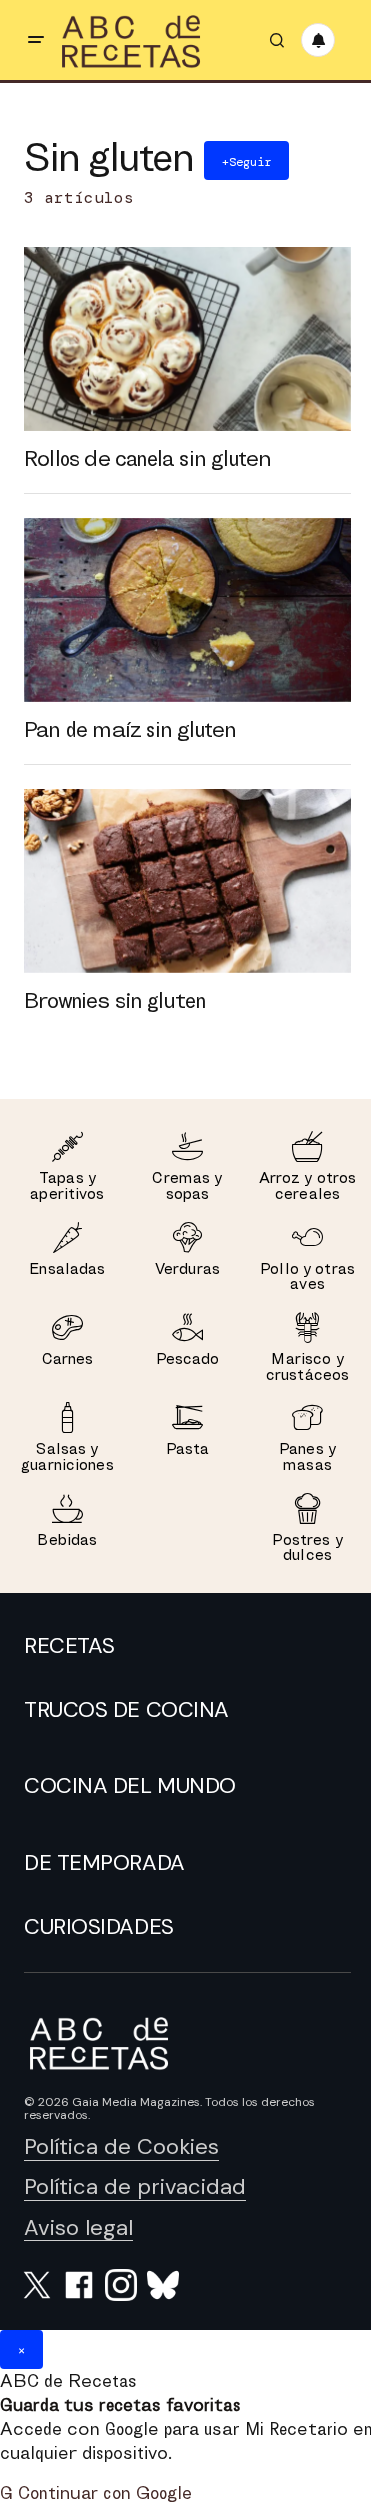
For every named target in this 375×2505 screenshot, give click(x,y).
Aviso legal (78, 2227)
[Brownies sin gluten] (187, 881)
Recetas (69, 1646)
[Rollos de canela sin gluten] (187, 339)
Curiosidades (99, 1927)
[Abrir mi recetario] (318, 40)
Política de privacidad (135, 2186)
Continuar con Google (96, 2492)
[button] (36, 40)
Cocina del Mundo (130, 1786)
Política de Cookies (121, 2146)
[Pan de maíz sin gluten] (187, 610)
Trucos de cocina (126, 1710)
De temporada (104, 1863)
